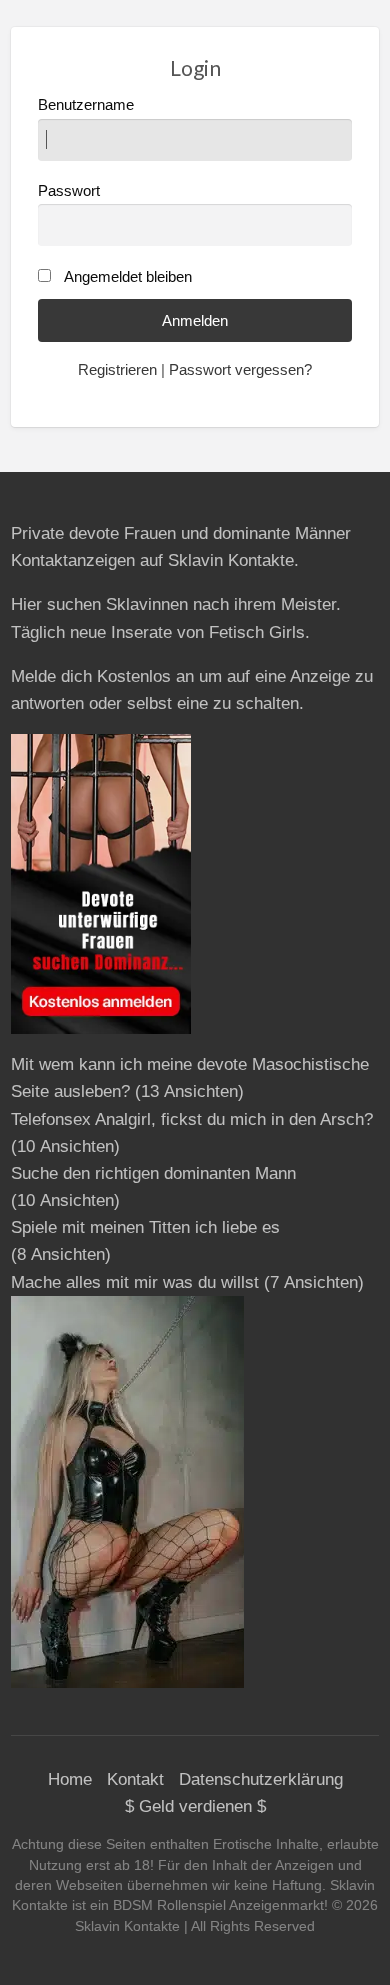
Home (70, 1779)
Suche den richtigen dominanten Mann (153, 1173)
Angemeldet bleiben (128, 277)
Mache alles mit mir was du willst (135, 1282)
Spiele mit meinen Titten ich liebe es (145, 1227)
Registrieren (117, 370)
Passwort (69, 191)
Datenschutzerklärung (261, 1779)
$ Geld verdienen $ (195, 1806)
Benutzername (86, 105)
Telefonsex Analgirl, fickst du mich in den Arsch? (192, 1119)
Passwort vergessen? (240, 370)
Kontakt (135, 1779)
